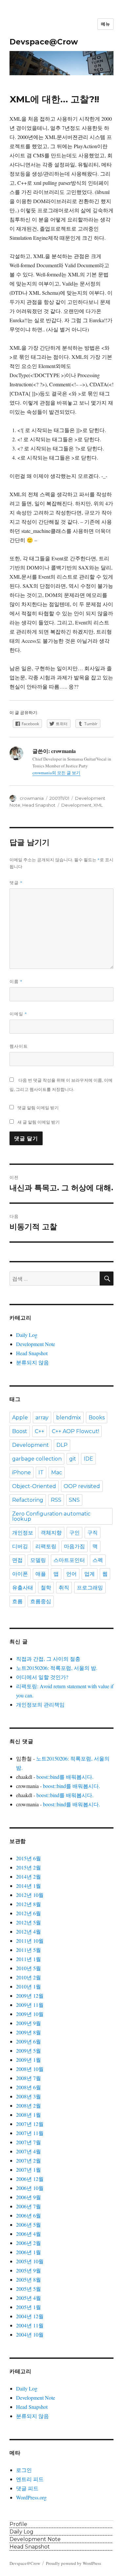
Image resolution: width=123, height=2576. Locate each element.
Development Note (36, 1344)
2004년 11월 (30, 2325)
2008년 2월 (29, 2105)
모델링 (38, 1560)
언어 (72, 1574)
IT (41, 1472)
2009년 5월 (29, 2050)
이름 (16, 981)
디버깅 (20, 1546)
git (73, 1459)
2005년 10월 (30, 2261)
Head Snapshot (39, 805)
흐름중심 (41, 1601)
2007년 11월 (30, 2133)
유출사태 (23, 1588)
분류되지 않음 (32, 1362)
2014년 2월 (29, 1876)
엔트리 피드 (30, 2479)
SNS (74, 1500)
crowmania (32, 798)
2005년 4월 (29, 2298)
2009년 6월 (29, 2041)
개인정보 (23, 1533)
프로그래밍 (90, 1588)
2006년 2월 (29, 2243)
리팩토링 (46, 1546)
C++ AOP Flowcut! (75, 1431)
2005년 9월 (29, 2270)
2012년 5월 (29, 1922)
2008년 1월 (29, 2115)
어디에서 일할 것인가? (42, 1677)
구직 (92, 1533)
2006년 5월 (29, 2225)
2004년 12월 (30, 2316)
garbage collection (37, 1459)
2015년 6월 (29, 1858)
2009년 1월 (29, 2060)
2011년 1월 (29, 1959)
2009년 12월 (30, 1996)
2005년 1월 (29, 2307)
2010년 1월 (29, 1986)
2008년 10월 (30, 2069)
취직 (64, 1588)
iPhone (21, 1472)
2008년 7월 (29, 2078)
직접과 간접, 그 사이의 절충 (48, 1659)
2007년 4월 (29, 2151)
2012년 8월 (29, 1904)
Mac (57, 1472)
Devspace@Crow (44, 42)
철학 (46, 1588)
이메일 (18, 1014)
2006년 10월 (30, 2188)
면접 (17, 1560)
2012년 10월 (30, 1895)
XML (98, 805)
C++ (40, 1431)
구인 (74, 1533)
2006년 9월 (29, 2197)
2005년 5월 (29, 2289)
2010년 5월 (29, 1968)
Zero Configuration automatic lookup (51, 1516)
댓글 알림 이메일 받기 (38, 1108)
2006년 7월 (29, 2206)
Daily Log (27, 1335)
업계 (90, 1574)
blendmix (69, 1418)
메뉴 (105, 24)
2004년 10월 (30, 2334)
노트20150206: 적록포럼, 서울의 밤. (57, 1668)
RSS (56, 1500)
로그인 (24, 2470)
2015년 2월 (29, 1867)
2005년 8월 (29, 2279)
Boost (20, 1431)
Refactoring (28, 1500)
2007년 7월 (29, 2142)
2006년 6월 (29, 2215)
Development (76, 805)
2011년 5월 (29, 1950)
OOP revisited (82, 1486)
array (42, 1418)
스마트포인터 (69, 1560)
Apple (20, 1418)
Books (97, 1418)
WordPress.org (31, 2497)
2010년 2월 (29, 1977)
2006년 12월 (30, 2179)
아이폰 (20, 1574)
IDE (88, 1459)
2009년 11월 (30, 2005)
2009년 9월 (29, 2023)
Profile (18, 2524)
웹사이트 (19, 1046)
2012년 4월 (29, 1931)
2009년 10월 (30, 2014)
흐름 (17, 1601)
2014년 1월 (29, 1886)
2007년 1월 (29, 2170)
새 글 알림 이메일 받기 (39, 1122)
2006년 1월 (29, 2252)
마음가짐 (74, 1546)
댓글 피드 (27, 2488)
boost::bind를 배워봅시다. (65, 1777)
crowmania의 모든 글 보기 (56, 773)
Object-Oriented (34, 1486)
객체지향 (51, 1533)
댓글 (16, 883)
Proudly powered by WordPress (73, 2563)
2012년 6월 (29, 1913)
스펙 (98, 1560)
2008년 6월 (29, 2087)
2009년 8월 (29, 2032)
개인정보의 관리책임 (40, 1704)
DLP (62, 1445)
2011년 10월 (30, 1941)
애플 (41, 1574)
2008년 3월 (29, 2096)
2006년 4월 (29, 2234)
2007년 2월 (29, 2160)
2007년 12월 (30, 2124)
